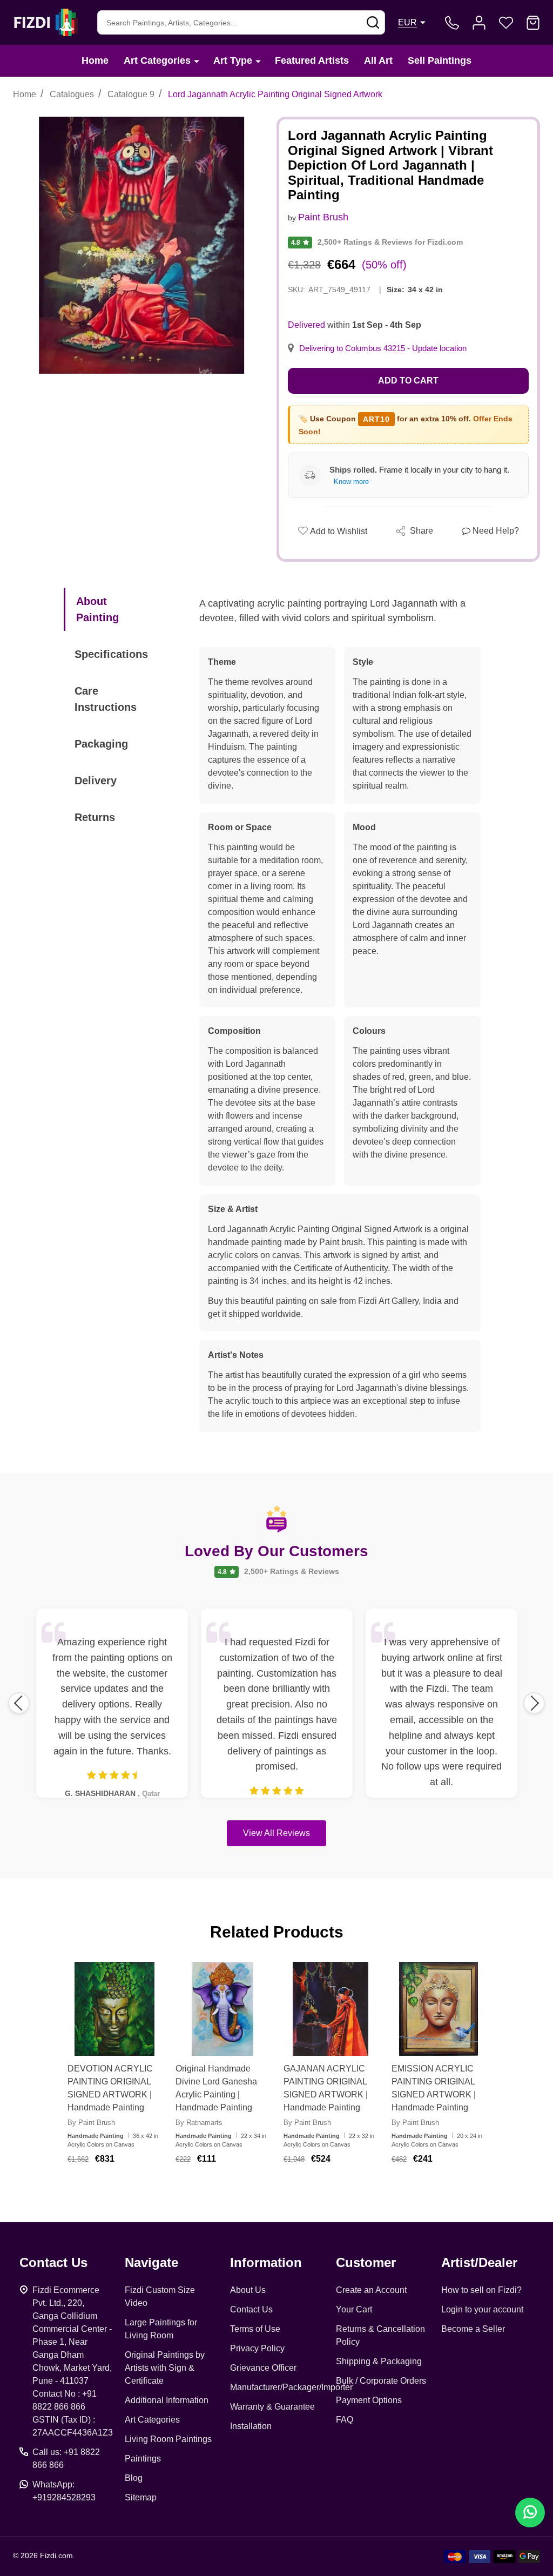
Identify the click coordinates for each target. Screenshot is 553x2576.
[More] (197, 61)
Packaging (101, 744)
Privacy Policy (257, 2348)
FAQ (345, 2420)
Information (266, 2262)
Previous (19, 1703)
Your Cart (354, 2309)
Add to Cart (408, 381)
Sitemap (141, 2497)
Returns (95, 817)
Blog (134, 2478)
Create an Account (371, 2290)
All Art (378, 60)
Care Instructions (106, 699)
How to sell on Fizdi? (481, 2290)
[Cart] (533, 23)
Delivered (306, 325)
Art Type (233, 60)
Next (534, 1703)
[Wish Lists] (506, 23)
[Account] (479, 23)
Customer (366, 2262)
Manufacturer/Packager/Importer (291, 2387)
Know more (351, 482)
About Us (248, 2290)
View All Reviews (276, 1833)
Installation (251, 2426)
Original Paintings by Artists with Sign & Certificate (165, 2368)
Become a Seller (473, 2329)
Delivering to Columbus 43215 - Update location (383, 348)
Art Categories (157, 60)
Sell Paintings (440, 60)
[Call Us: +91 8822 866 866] (452, 23)
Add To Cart (128, 2190)
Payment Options (369, 2400)
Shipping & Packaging (379, 2361)
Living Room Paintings (168, 2439)
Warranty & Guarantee (272, 2407)
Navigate (151, 2262)
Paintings (143, 2459)
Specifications (111, 654)
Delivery (96, 781)
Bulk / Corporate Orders (381, 2381)
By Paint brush (91, 2123)
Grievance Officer (263, 2368)
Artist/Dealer (479, 2262)
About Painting (97, 609)
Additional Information (167, 2400)
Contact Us (251, 2309)
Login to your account (482, 2309)
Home (95, 60)
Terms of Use (255, 2329)
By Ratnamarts (199, 2123)
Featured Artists (312, 60)
